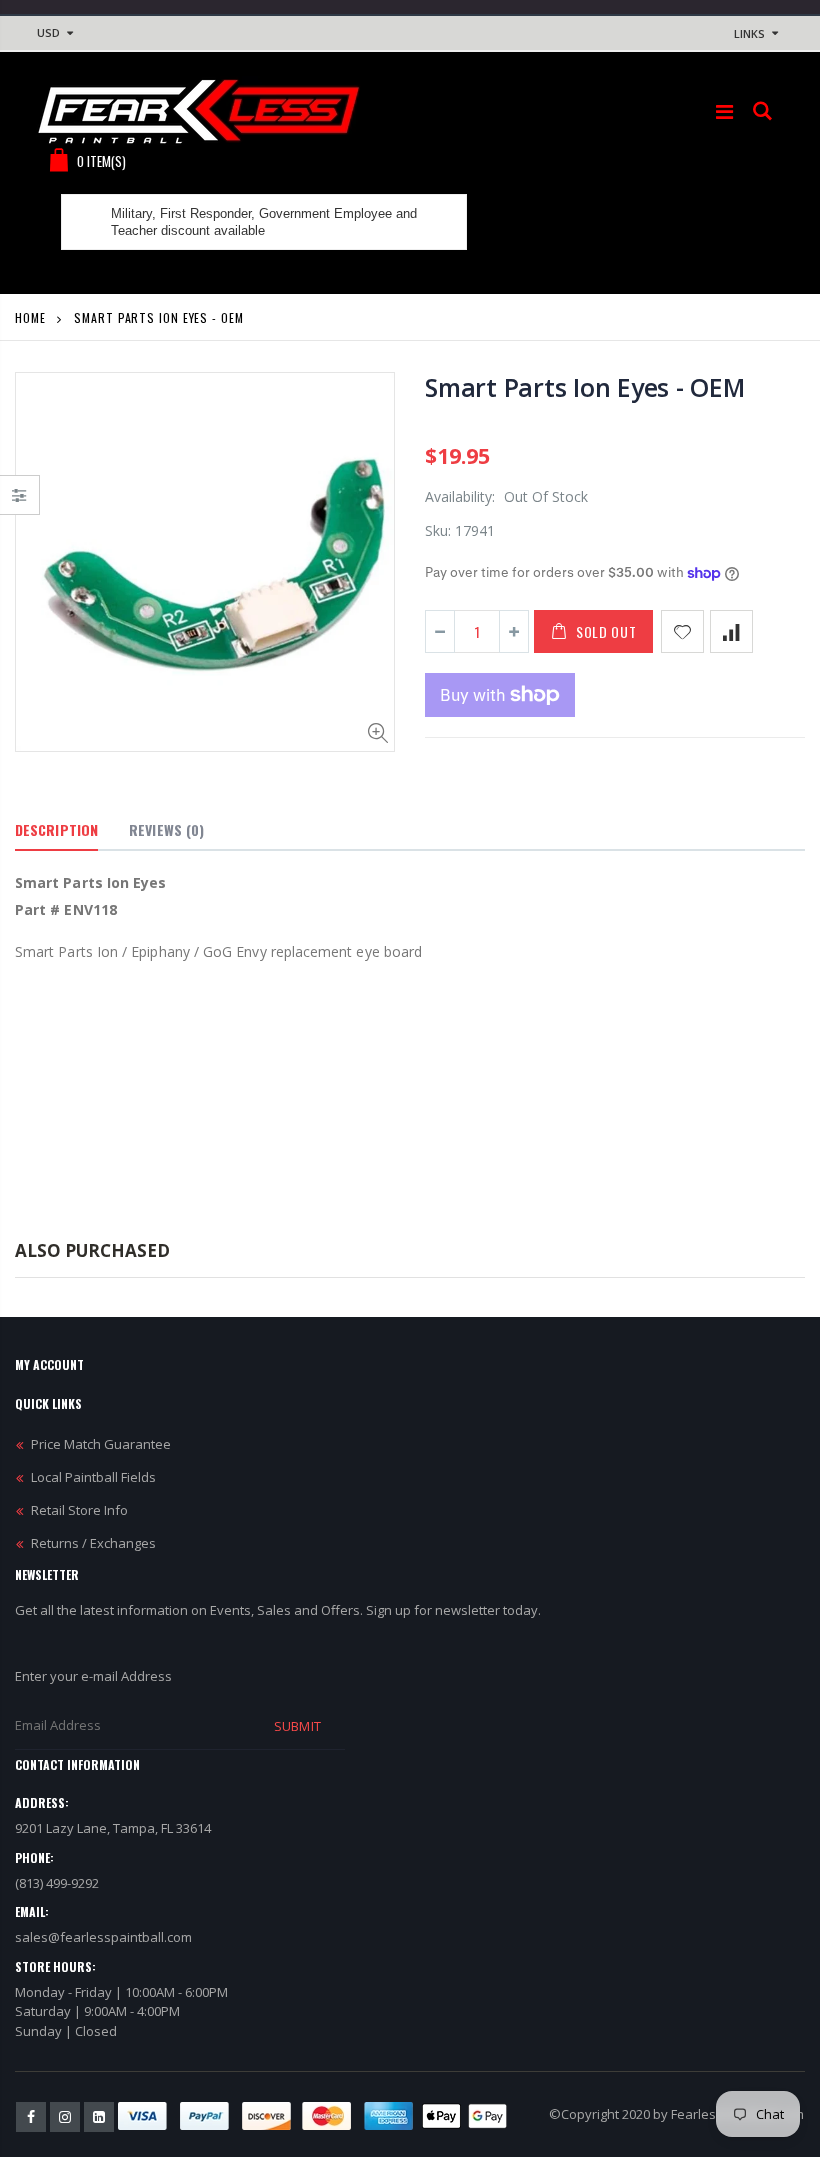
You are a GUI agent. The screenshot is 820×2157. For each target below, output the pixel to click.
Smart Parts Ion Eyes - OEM (585, 387)
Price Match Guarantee (101, 1444)
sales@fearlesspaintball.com (103, 1937)
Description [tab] (56, 829)
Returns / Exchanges (93, 1543)
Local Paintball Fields (93, 1477)
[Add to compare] (731, 631)
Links (749, 33)
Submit (297, 1726)
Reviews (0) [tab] (166, 829)
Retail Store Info (79, 1510)
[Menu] (724, 111)
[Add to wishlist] (682, 631)
